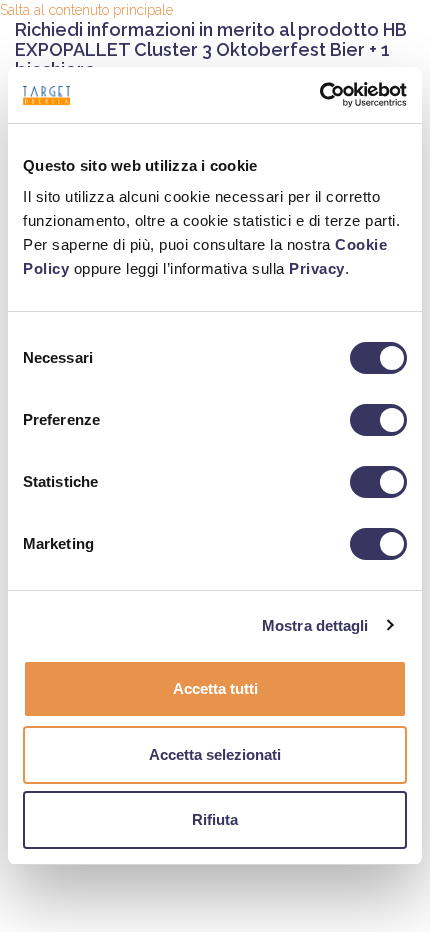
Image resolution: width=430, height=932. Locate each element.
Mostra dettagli (315, 625)
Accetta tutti (215, 688)
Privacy (317, 268)
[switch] (378, 420)
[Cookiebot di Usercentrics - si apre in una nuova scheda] (319, 95)
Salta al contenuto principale (86, 10)
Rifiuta (215, 819)
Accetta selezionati (215, 754)
